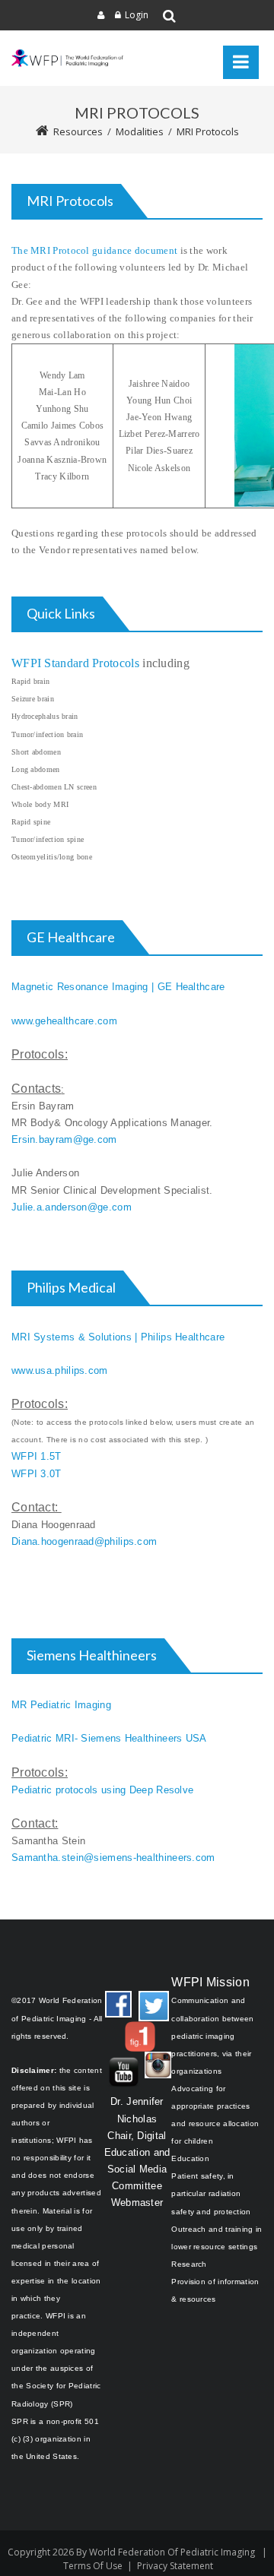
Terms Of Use (93, 2566)
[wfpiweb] (68, 59)
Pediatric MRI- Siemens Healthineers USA (109, 1738)
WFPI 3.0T (37, 1474)
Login (137, 15)
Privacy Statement (175, 2566)
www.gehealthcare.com (64, 1021)
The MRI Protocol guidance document (94, 250)
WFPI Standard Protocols (75, 663)
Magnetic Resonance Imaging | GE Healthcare (118, 987)
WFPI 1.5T (37, 1456)
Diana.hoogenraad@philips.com (84, 1541)
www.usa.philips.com (60, 1370)
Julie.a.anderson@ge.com (72, 1207)
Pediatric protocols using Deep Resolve (102, 1790)
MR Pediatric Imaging (61, 1705)
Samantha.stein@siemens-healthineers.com (113, 1858)
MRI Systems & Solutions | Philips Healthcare (118, 1337)
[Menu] (241, 62)
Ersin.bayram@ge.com (64, 1139)
